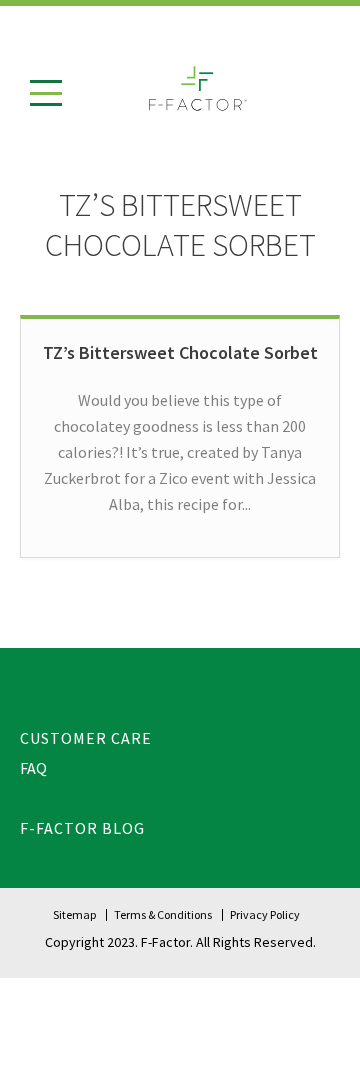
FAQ (33, 768)
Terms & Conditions (163, 914)
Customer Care (86, 738)
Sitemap (74, 914)
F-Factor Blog (82, 828)
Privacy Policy (265, 914)
